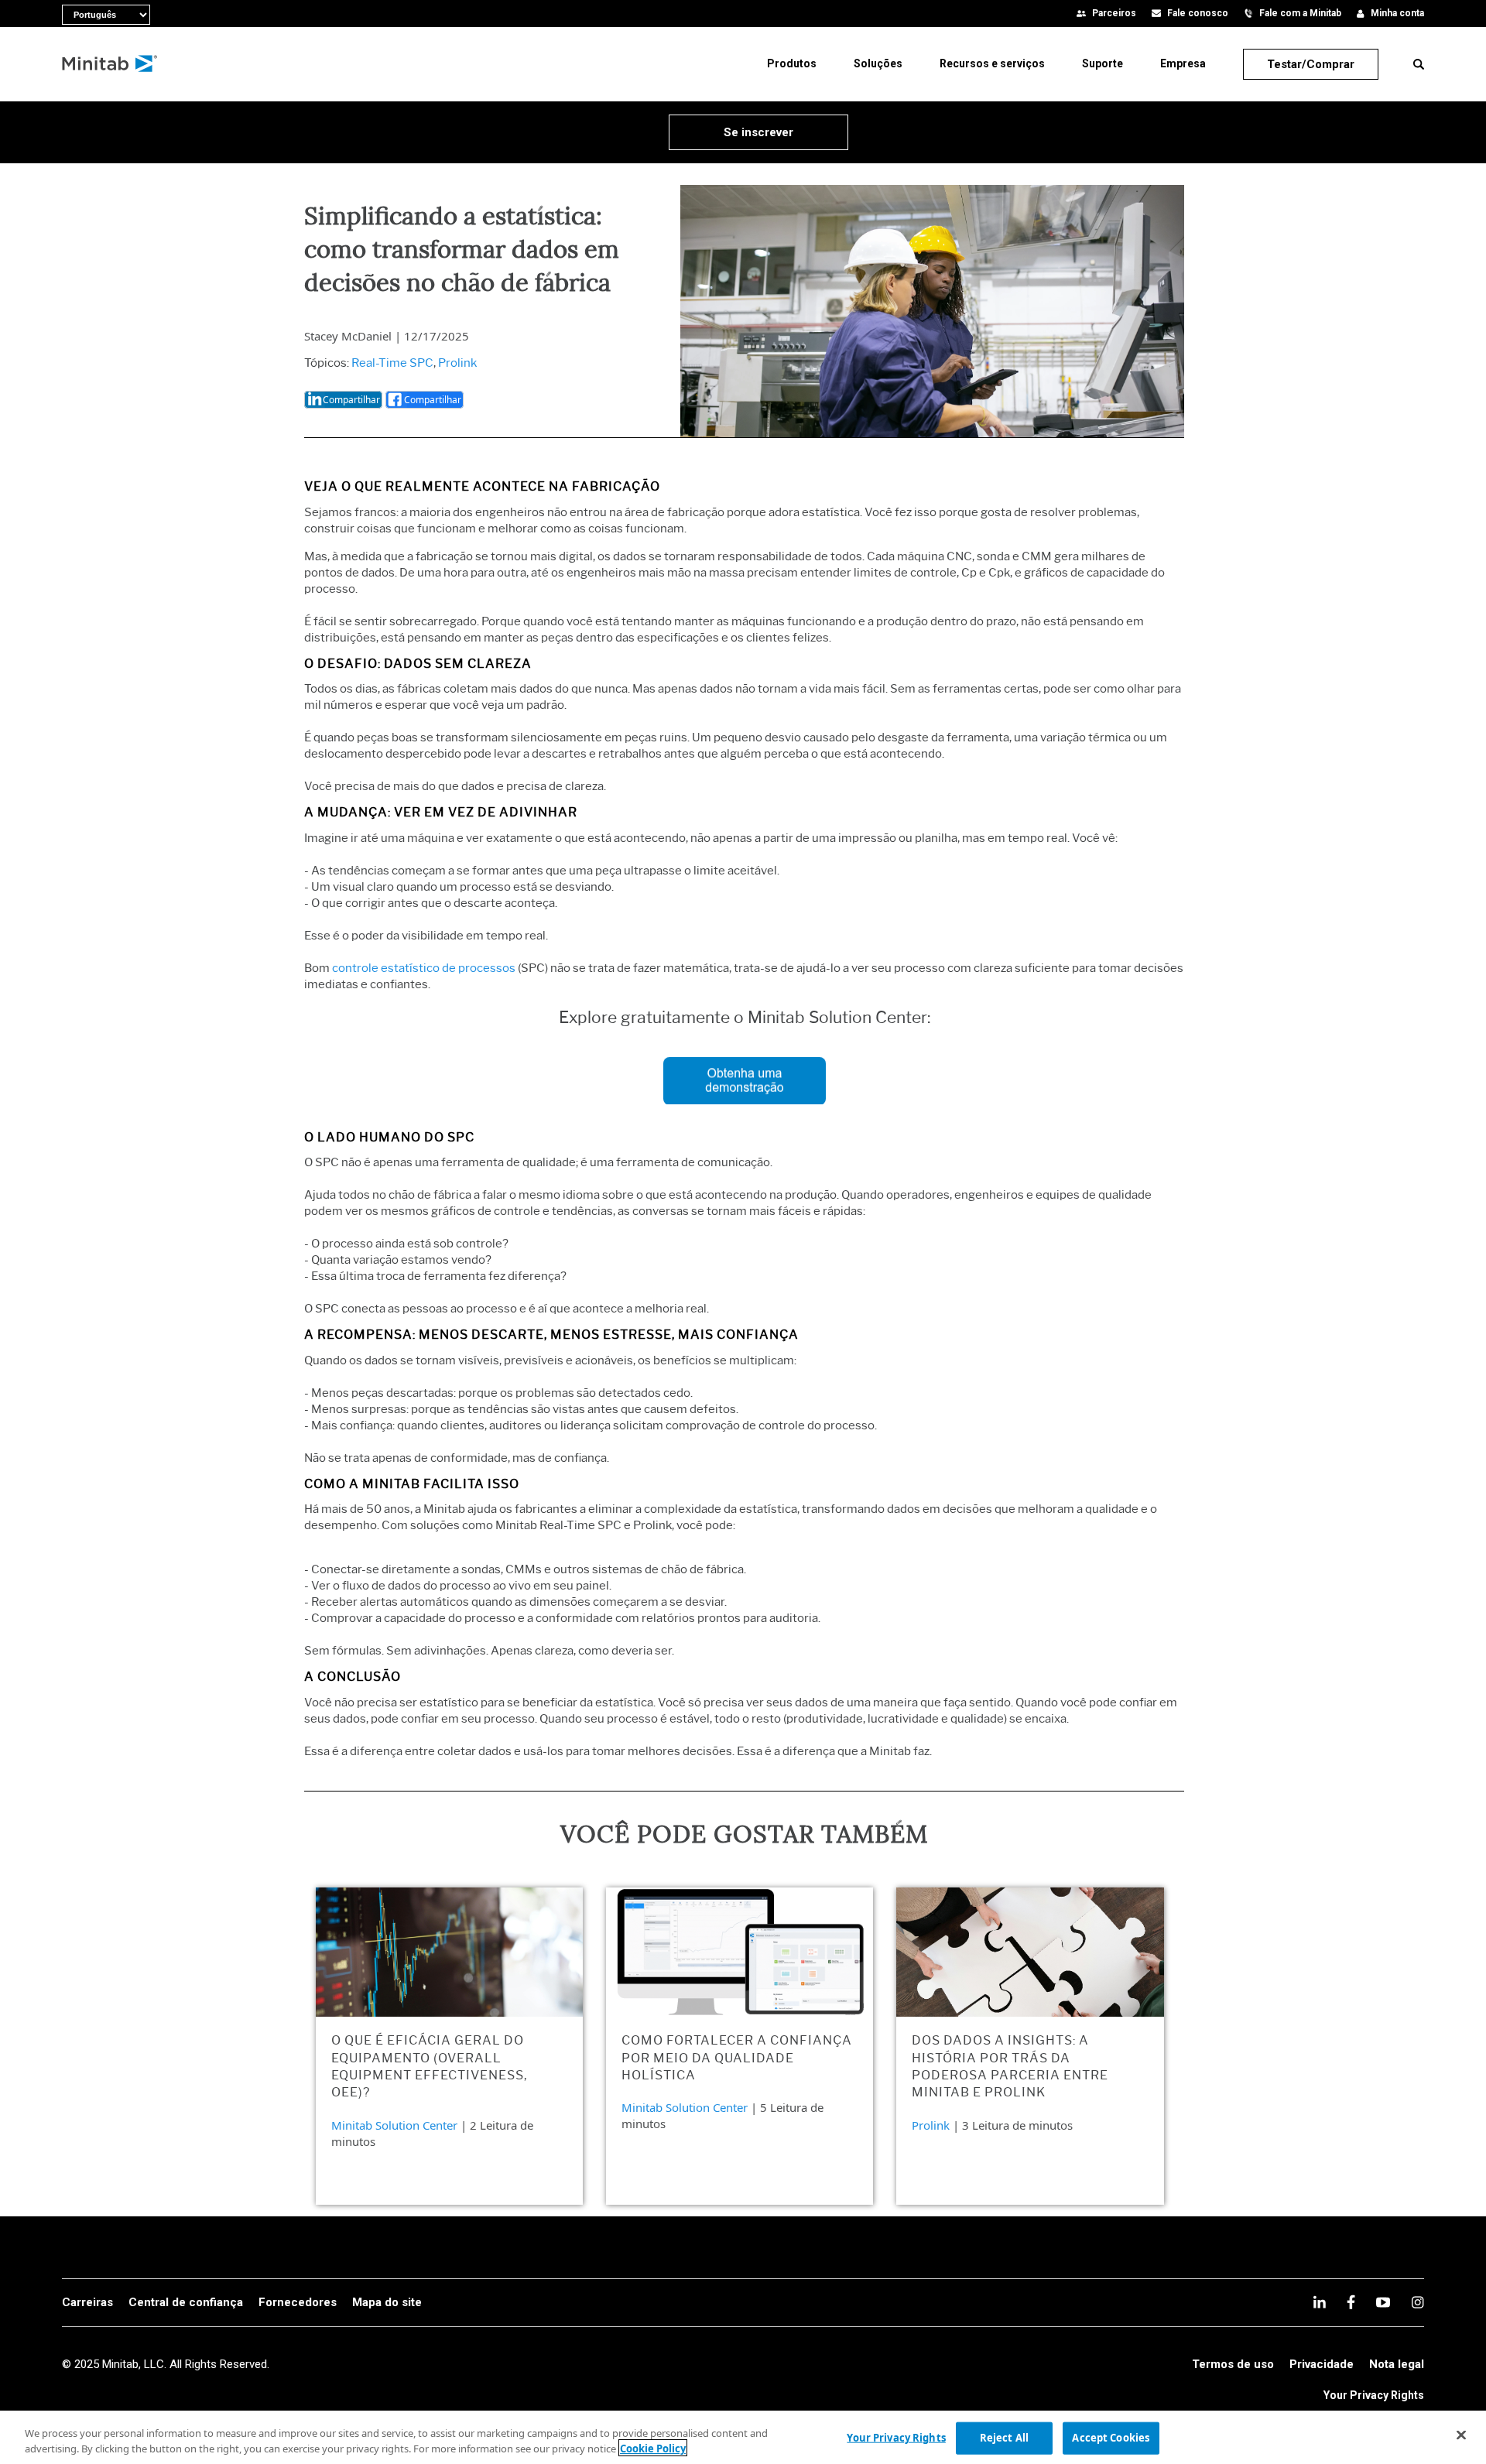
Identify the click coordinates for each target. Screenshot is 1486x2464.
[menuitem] (792, 63)
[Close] (1461, 2435)
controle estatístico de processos (424, 968)
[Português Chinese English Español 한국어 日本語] (70, 12)
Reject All (1004, 2438)
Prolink (457, 363)
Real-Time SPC (392, 363)
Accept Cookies (1111, 2438)
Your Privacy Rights (1374, 2395)
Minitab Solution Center (394, 2125)
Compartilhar (351, 400)
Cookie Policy (653, 2448)
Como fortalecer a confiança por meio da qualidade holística (737, 2058)
